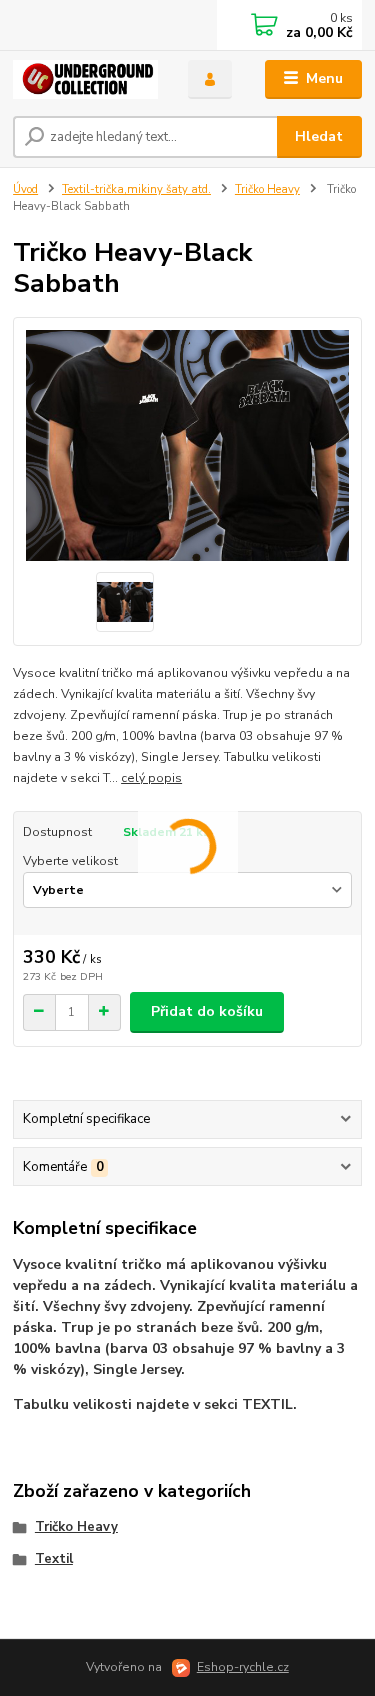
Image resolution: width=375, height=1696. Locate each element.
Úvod (25, 189)
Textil (54, 1559)
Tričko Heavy (267, 189)
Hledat (319, 136)
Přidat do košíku (207, 1011)
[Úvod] (85, 79)
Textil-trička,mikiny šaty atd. (136, 189)
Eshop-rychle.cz (243, 1667)
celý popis (151, 778)
